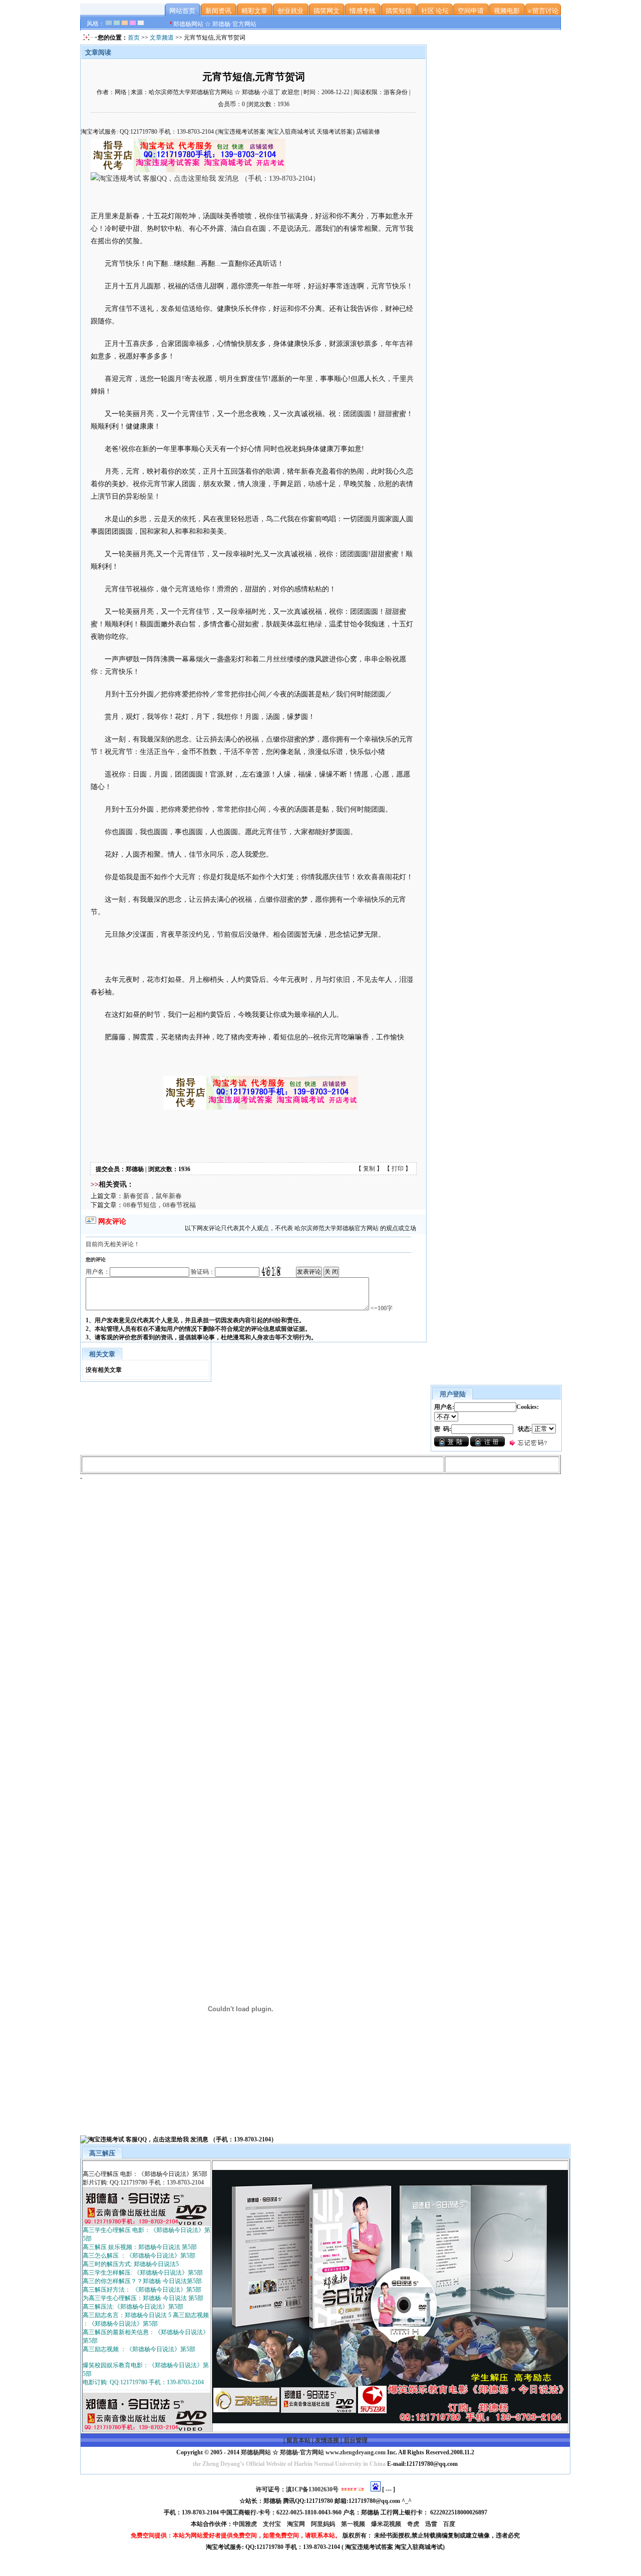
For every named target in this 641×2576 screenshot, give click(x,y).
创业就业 (290, 11)
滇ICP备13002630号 (312, 2489)
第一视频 (354, 2524)
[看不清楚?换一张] (271, 1271)
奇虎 (414, 2524)
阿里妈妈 (324, 2524)
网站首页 (182, 11)
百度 (450, 2524)
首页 (134, 38)
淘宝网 (297, 2524)
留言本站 (298, 2440)
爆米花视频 (387, 2524)
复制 (369, 1169)
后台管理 (356, 2440)
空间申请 (471, 11)
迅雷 (432, 2524)
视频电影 (507, 11)
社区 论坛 (435, 11)
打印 (398, 1169)
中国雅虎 (246, 2524)
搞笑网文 (327, 11)
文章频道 (162, 38)
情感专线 (363, 11)
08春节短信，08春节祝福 (159, 1205)
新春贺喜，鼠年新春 (152, 1196)
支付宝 (273, 2524)
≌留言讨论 (543, 11)
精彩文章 (254, 11)
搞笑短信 (399, 11)
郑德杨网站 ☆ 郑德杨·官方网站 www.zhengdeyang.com (312, 2452)
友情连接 (327, 2440)
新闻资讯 (218, 11)
